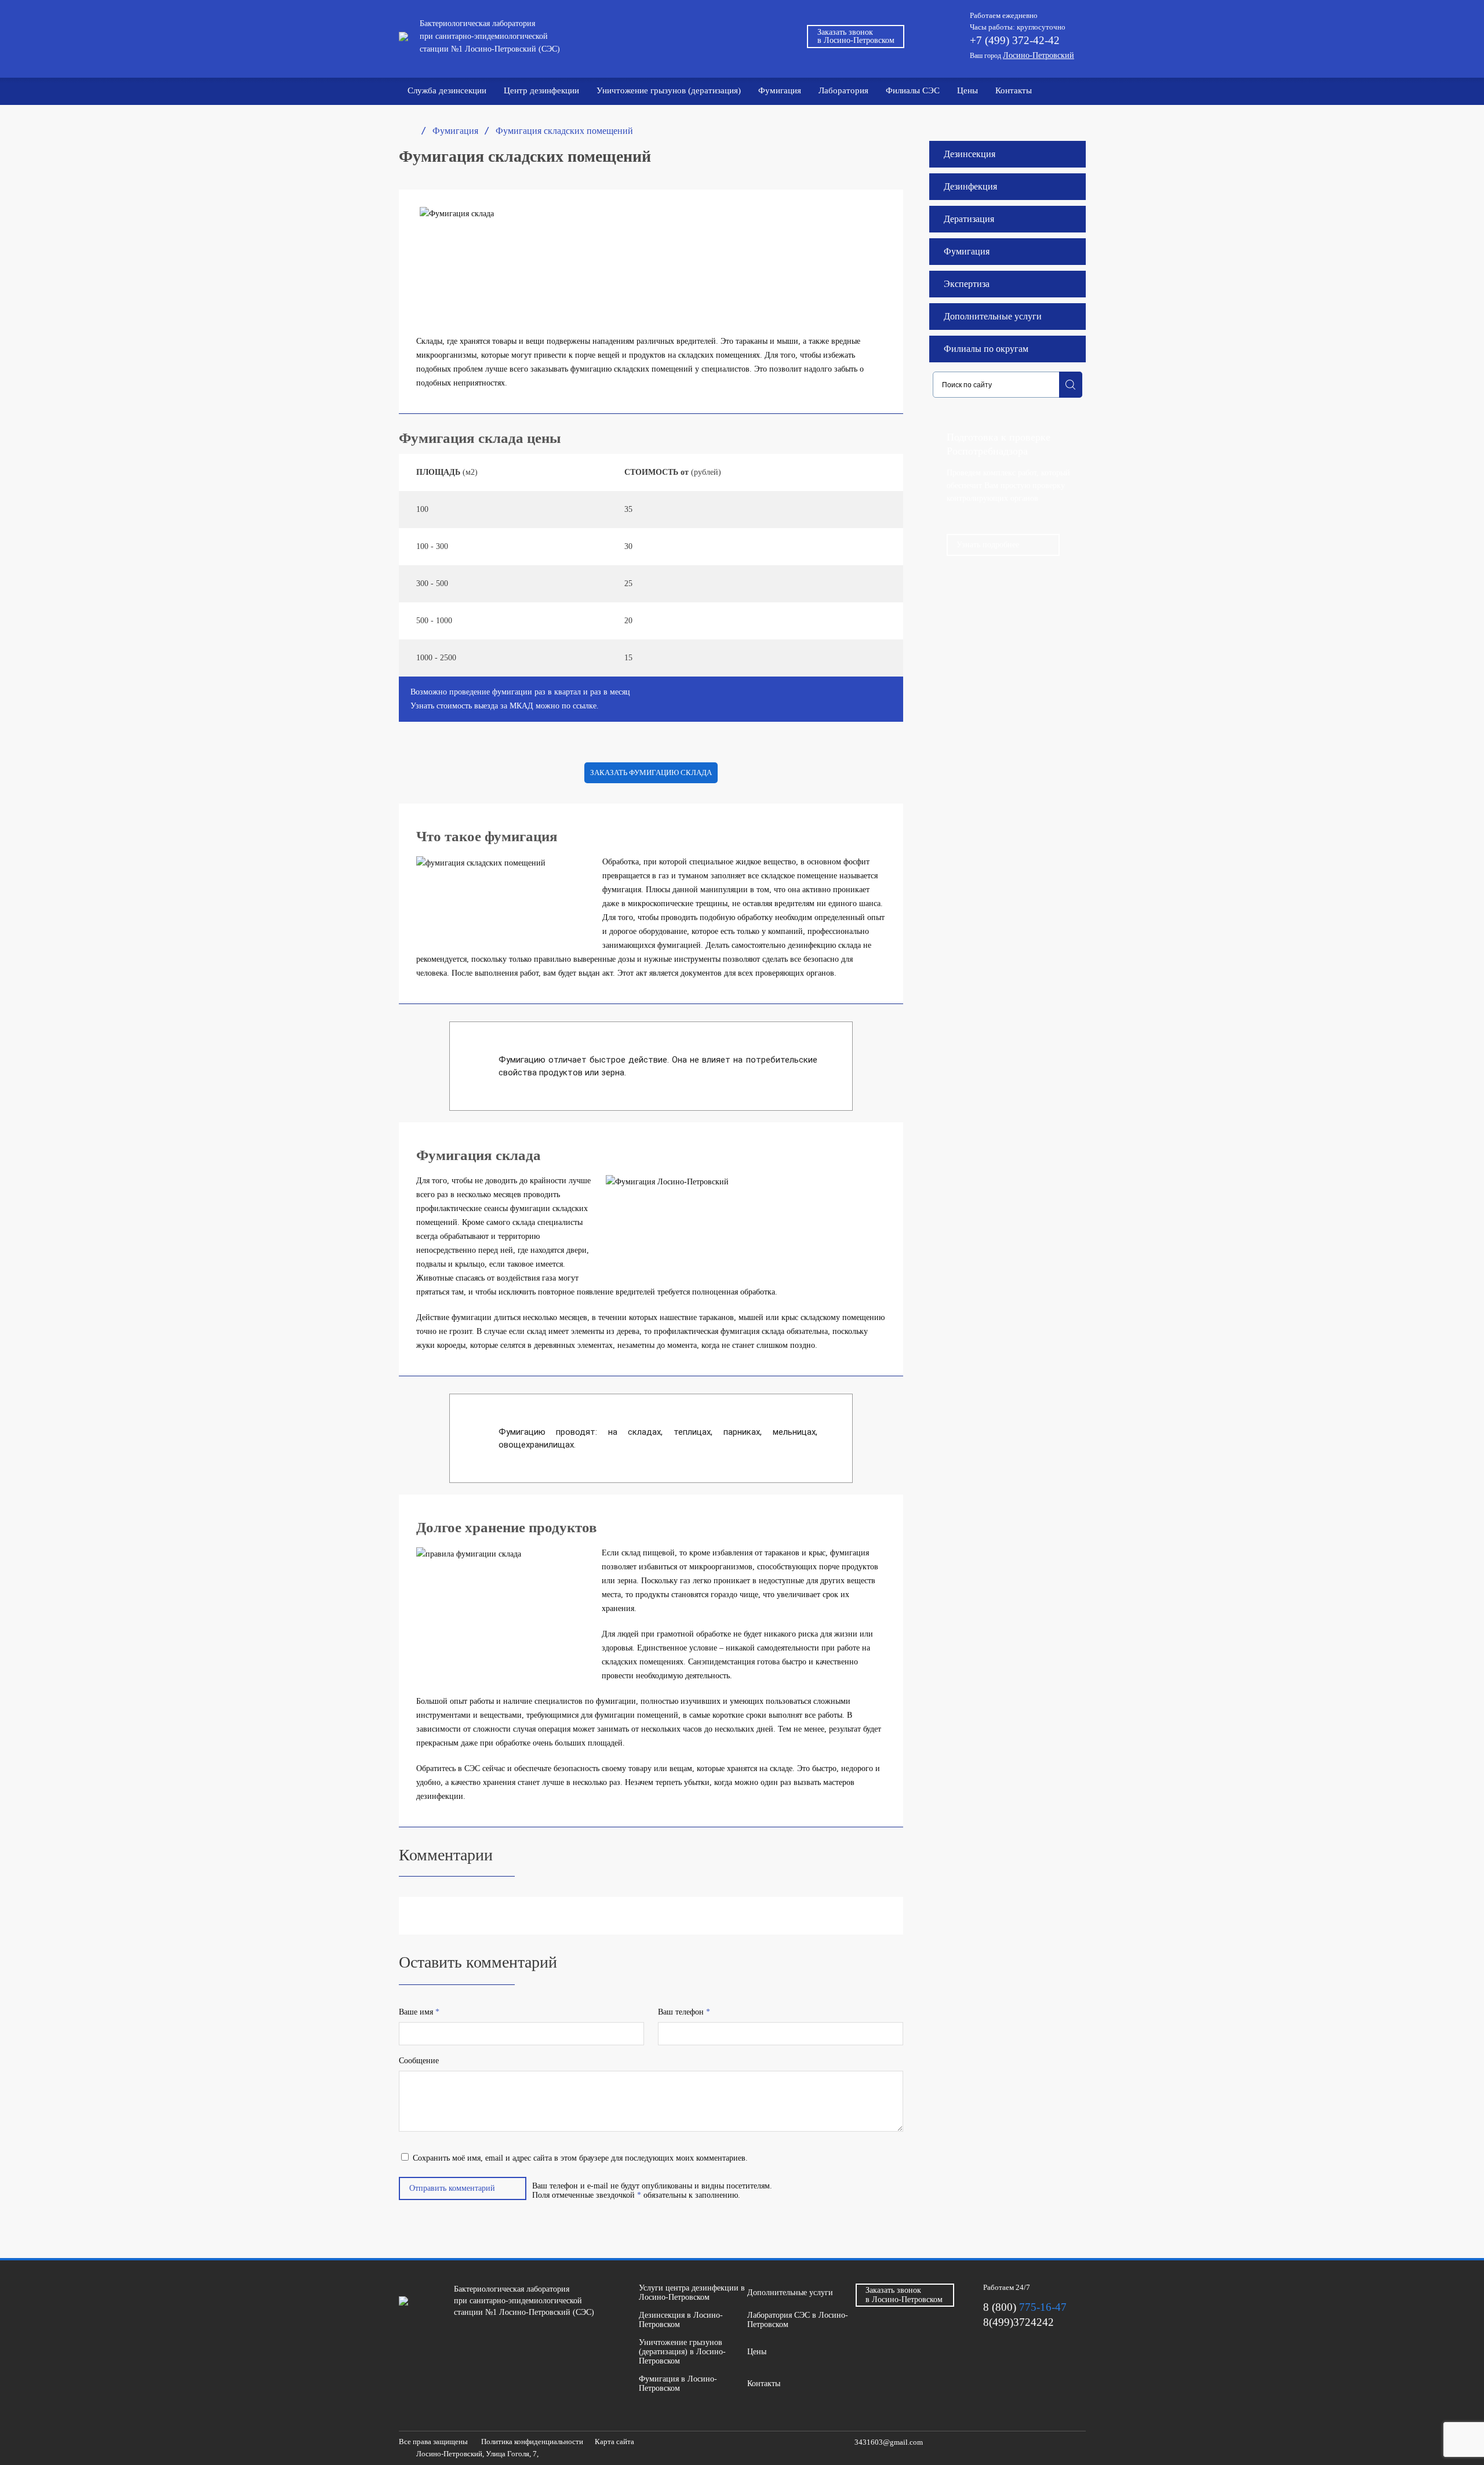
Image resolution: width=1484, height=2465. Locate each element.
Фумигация (780, 90)
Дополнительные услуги (993, 316)
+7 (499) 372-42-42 (1015, 40)
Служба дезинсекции (447, 90)
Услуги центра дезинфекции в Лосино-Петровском (692, 2293)
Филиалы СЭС (913, 90)
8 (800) (1025, 2307)
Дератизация (969, 219)
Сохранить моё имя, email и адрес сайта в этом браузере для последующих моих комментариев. (580, 2158)
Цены (967, 90)
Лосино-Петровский (1039, 55)
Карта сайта (614, 2442)
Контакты (1014, 90)
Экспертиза (967, 284)
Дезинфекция (970, 186)
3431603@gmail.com (889, 2442)
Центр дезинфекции (541, 90)
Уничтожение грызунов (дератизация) (669, 90)
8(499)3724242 (1019, 2322)
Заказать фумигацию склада (651, 772)
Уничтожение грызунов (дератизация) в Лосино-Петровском (682, 2352)
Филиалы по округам (986, 349)
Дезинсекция (970, 154)
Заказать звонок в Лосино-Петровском (856, 36)
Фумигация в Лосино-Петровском (678, 2384)
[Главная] (404, 131)
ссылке (585, 706)
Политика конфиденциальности (532, 2442)
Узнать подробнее (988, 545)
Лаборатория (843, 90)
